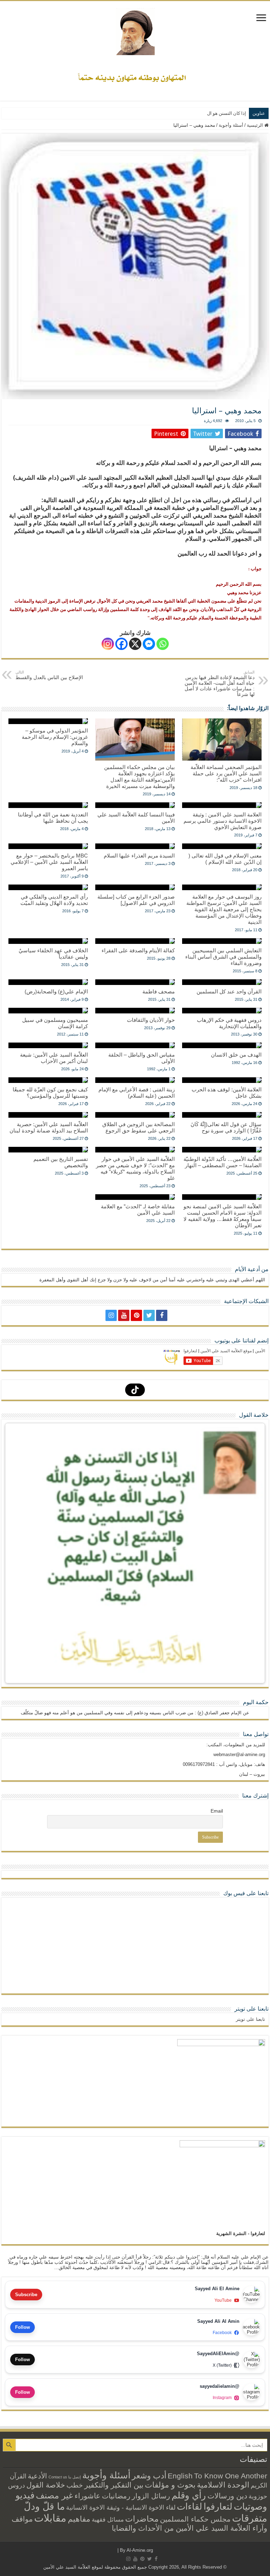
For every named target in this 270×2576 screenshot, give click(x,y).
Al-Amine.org (140, 2550)
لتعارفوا (218, 2506)
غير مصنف (54, 2496)
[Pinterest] (136, 1315)
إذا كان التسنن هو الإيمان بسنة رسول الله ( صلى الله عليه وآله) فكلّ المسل (175, 113)
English (180, 2476)
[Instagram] (108, 644)
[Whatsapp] (163, 644)
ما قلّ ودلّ (44, 2506)
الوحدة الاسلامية (223, 2485)
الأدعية (37, 2476)
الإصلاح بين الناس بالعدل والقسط (49, 675)
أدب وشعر (149, 2476)
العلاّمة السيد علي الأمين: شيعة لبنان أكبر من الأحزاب (54, 1058)
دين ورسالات (227, 2496)
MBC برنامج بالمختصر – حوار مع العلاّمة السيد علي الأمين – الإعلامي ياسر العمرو (49, 862)
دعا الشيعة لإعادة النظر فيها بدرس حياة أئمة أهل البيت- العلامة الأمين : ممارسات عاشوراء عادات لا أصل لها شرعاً (220, 684)
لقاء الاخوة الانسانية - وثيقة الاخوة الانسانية (121, 2507)
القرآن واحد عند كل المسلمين (229, 991)
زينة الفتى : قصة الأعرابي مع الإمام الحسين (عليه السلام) (137, 1093)
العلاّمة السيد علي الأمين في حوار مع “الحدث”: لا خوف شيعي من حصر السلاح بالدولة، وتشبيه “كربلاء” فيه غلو (135, 1168)
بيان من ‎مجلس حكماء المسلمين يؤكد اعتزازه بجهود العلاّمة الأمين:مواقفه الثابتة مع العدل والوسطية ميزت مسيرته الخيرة (139, 777)
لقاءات (189, 2506)
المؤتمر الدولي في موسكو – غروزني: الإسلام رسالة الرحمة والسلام (55, 737)
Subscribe (26, 2295)
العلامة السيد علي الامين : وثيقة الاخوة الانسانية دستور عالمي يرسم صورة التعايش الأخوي (223, 821)
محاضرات (142, 2519)
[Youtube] (124, 1315)
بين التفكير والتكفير (114, 2485)
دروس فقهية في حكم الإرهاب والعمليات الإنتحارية (229, 1023)
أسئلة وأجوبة (231, 125)
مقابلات (50, 2518)
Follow (22, 2327)
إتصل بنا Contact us (65, 2477)
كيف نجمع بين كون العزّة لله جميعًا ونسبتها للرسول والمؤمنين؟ (50, 1093)
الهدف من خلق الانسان (236, 1055)
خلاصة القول (46, 2485)
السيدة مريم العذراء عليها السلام (139, 856)
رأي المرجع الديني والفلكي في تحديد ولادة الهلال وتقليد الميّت (54, 900)
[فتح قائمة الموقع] (261, 18)
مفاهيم (79, 2519)
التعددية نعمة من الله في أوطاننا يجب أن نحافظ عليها (53, 818)
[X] (135, 644)
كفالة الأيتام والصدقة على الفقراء (138, 950)
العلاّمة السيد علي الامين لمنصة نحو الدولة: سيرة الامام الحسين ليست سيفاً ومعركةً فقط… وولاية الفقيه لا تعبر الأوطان (223, 1216)
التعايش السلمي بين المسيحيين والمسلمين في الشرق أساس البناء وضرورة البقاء (223, 957)
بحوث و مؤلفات (170, 2485)
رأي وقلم (189, 2495)
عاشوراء (88, 2496)
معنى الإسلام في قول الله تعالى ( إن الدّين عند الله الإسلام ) (225, 859)
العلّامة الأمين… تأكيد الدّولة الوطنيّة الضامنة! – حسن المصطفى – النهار (223, 1162)
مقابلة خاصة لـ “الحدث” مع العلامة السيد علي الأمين (138, 1210)
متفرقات (250, 2518)
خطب (75, 2485)
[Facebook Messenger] (149, 644)
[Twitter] (149, 1315)
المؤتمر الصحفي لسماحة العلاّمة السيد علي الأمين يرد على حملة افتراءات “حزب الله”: (226, 773)
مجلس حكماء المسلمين (195, 2519)
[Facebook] (121, 644)
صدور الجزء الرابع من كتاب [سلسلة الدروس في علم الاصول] (136, 900)
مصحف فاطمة (159, 991)
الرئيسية (256, 125)
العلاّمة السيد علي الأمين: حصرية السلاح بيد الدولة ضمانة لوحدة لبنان (49, 1127)
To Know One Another (231, 2476)
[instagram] (111, 1315)
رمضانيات (116, 2496)
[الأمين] (135, 30)
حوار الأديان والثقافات (151, 1020)
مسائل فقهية (108, 2520)
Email (217, 1811)
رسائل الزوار (151, 2496)
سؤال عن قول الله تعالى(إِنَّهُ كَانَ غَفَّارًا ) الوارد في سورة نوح (226, 1127)
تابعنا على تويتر (252, 2009)
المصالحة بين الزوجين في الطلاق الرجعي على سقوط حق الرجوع (139, 1127)
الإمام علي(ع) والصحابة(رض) (56, 991)
